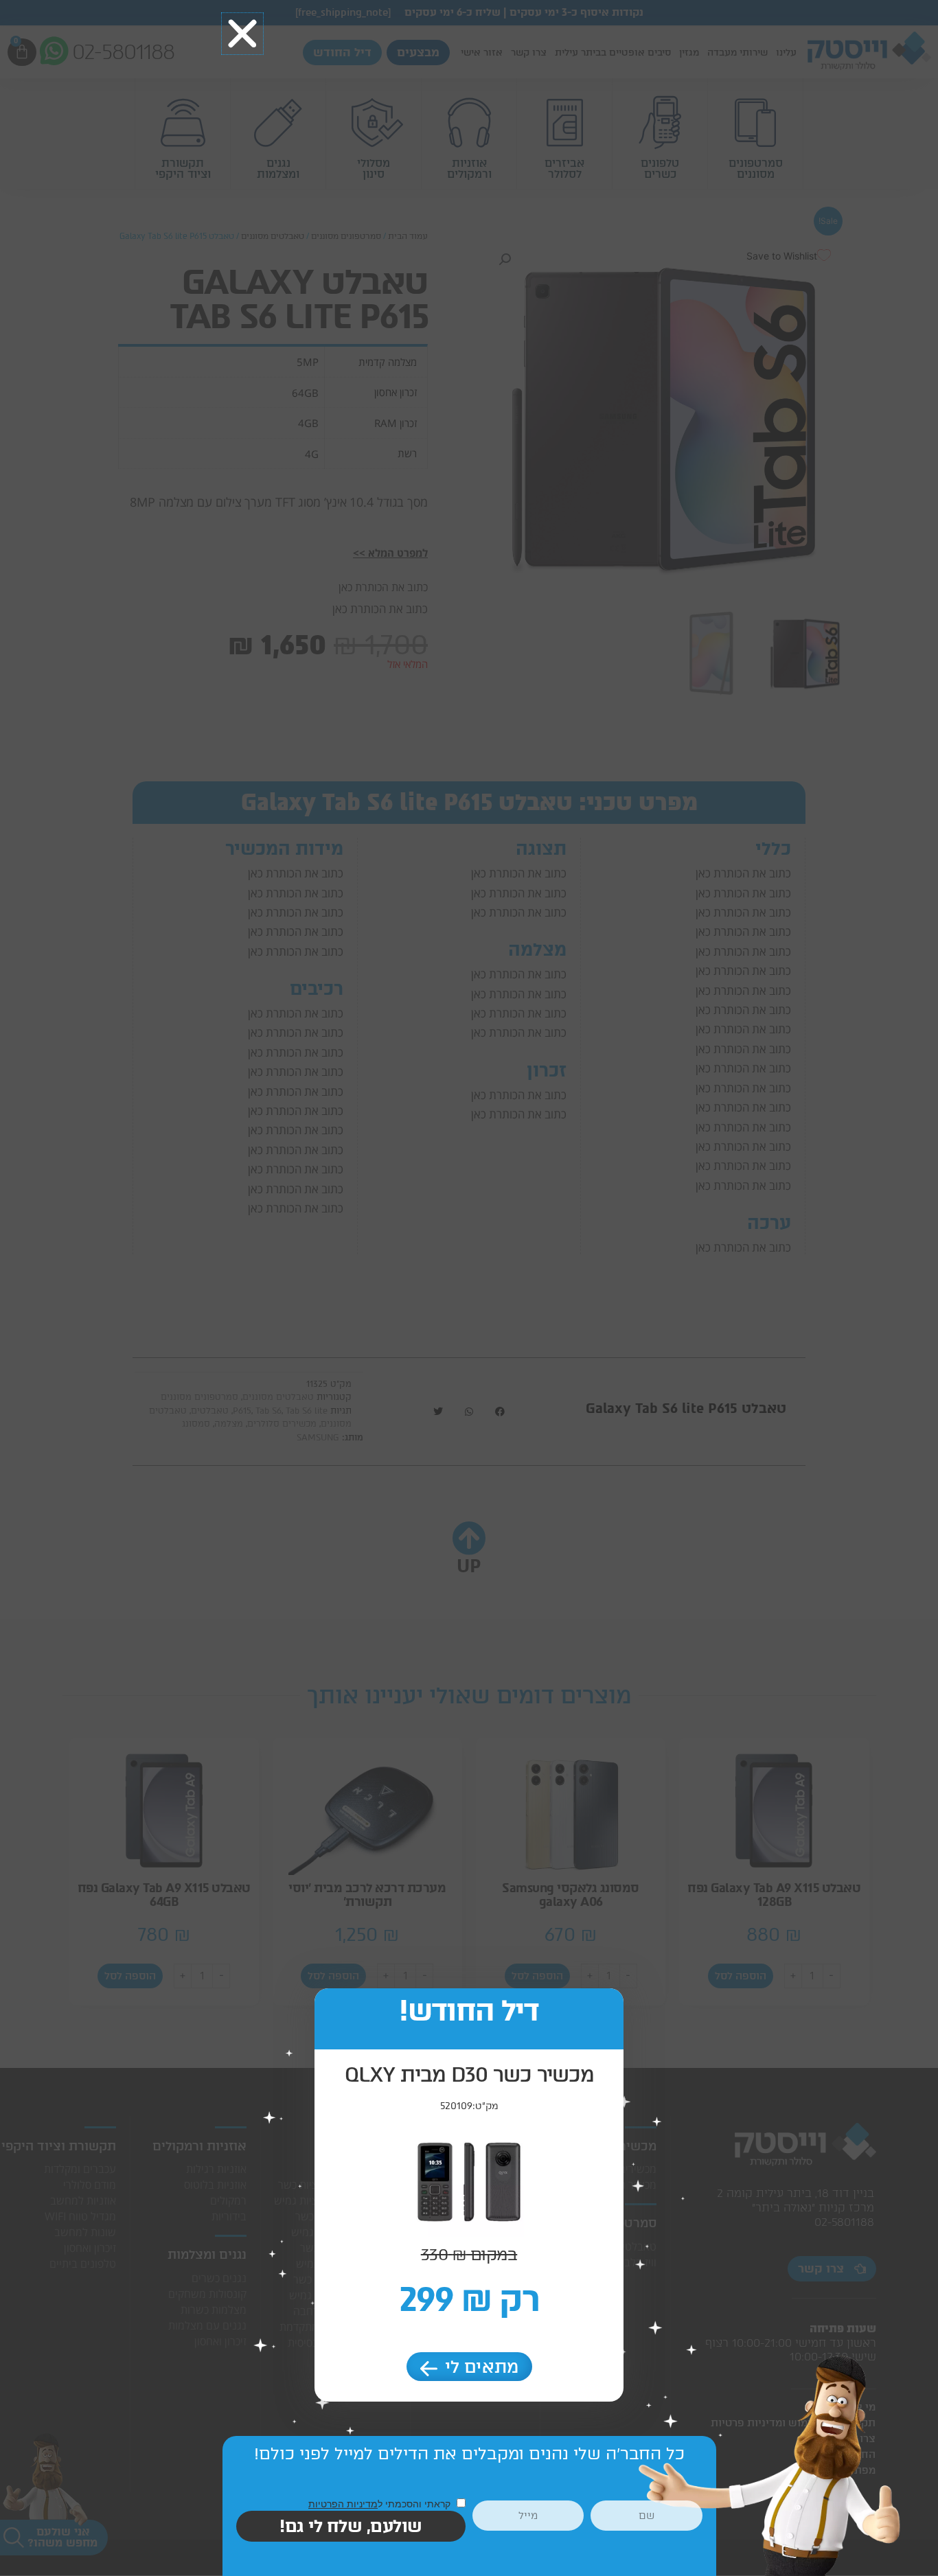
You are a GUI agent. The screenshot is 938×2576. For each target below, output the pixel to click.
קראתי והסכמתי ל (381, 2504)
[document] (469, 1288)
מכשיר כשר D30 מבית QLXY (469, 2074)
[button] (242, 34)
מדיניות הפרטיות (343, 2504)
